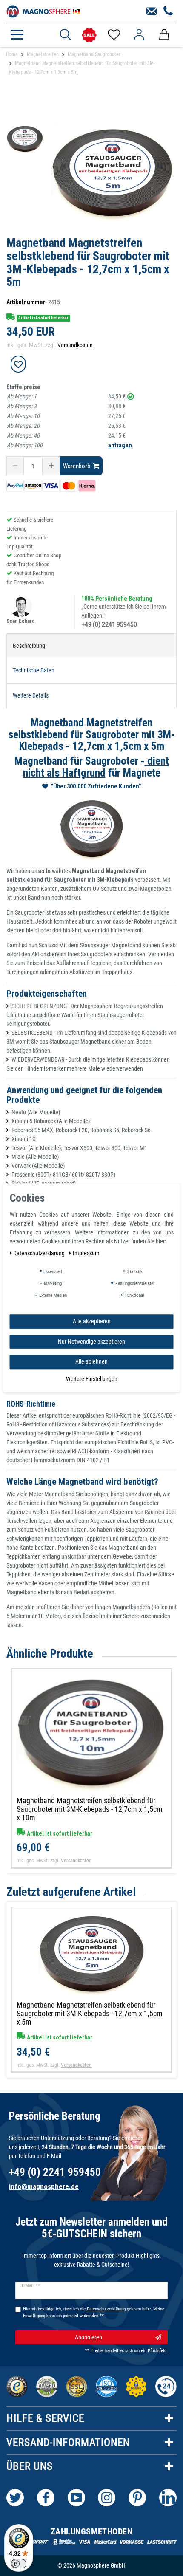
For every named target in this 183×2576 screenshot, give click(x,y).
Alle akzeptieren (92, 1321)
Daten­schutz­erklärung (40, 1253)
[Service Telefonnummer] (168, 11)
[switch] (19, 2564)
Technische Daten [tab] (34, 670)
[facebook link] (46, 2498)
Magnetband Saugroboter (94, 54)
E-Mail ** (31, 2286)
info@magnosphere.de (44, 2186)
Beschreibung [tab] (29, 646)
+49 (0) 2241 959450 (109, 624)
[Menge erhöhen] (51, 466)
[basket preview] (164, 35)
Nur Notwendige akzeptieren (91, 1342)
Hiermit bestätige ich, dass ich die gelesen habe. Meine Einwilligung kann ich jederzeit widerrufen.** (94, 2313)
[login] (139, 35)
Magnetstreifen (43, 54)
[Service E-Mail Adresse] (152, 11)
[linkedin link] (168, 2498)
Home (12, 54)
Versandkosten (75, 345)
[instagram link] (107, 2498)
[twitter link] (15, 2498)
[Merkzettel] (113, 35)
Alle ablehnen (91, 1361)
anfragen (120, 445)
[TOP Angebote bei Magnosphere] (89, 35)
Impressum (86, 1253)
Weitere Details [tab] (31, 695)
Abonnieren (89, 2337)
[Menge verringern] (15, 466)
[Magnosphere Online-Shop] (45, 11)
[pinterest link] (137, 2498)
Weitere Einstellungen (92, 1379)
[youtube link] (76, 2498)
